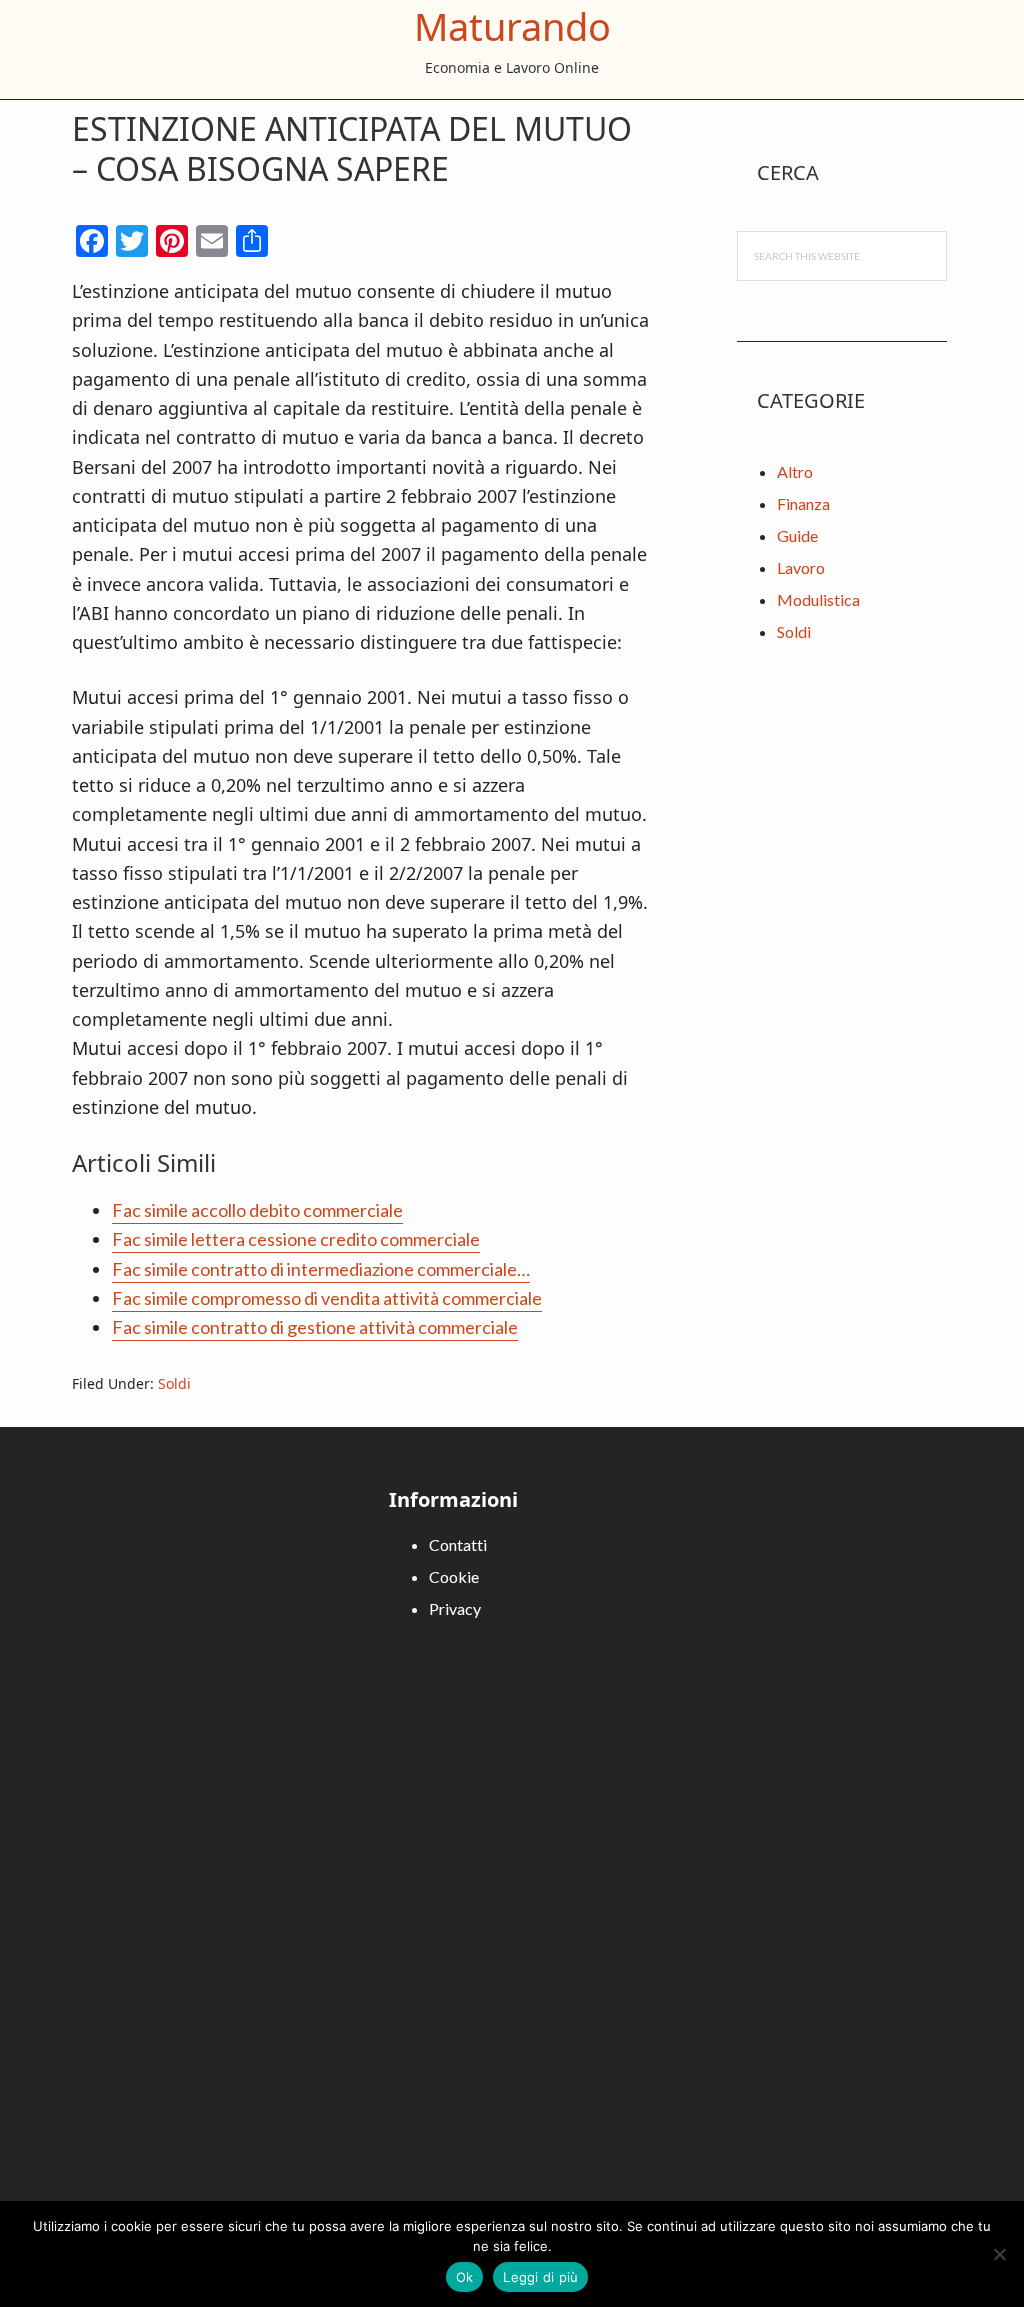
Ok (465, 2277)
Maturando (512, 26)
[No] (999, 2254)
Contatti (458, 1544)
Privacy (455, 1608)
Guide (797, 535)
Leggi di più (540, 2277)
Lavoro (801, 567)
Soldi (174, 1383)
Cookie (454, 1576)
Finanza (803, 503)
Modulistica (818, 599)
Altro (795, 471)
